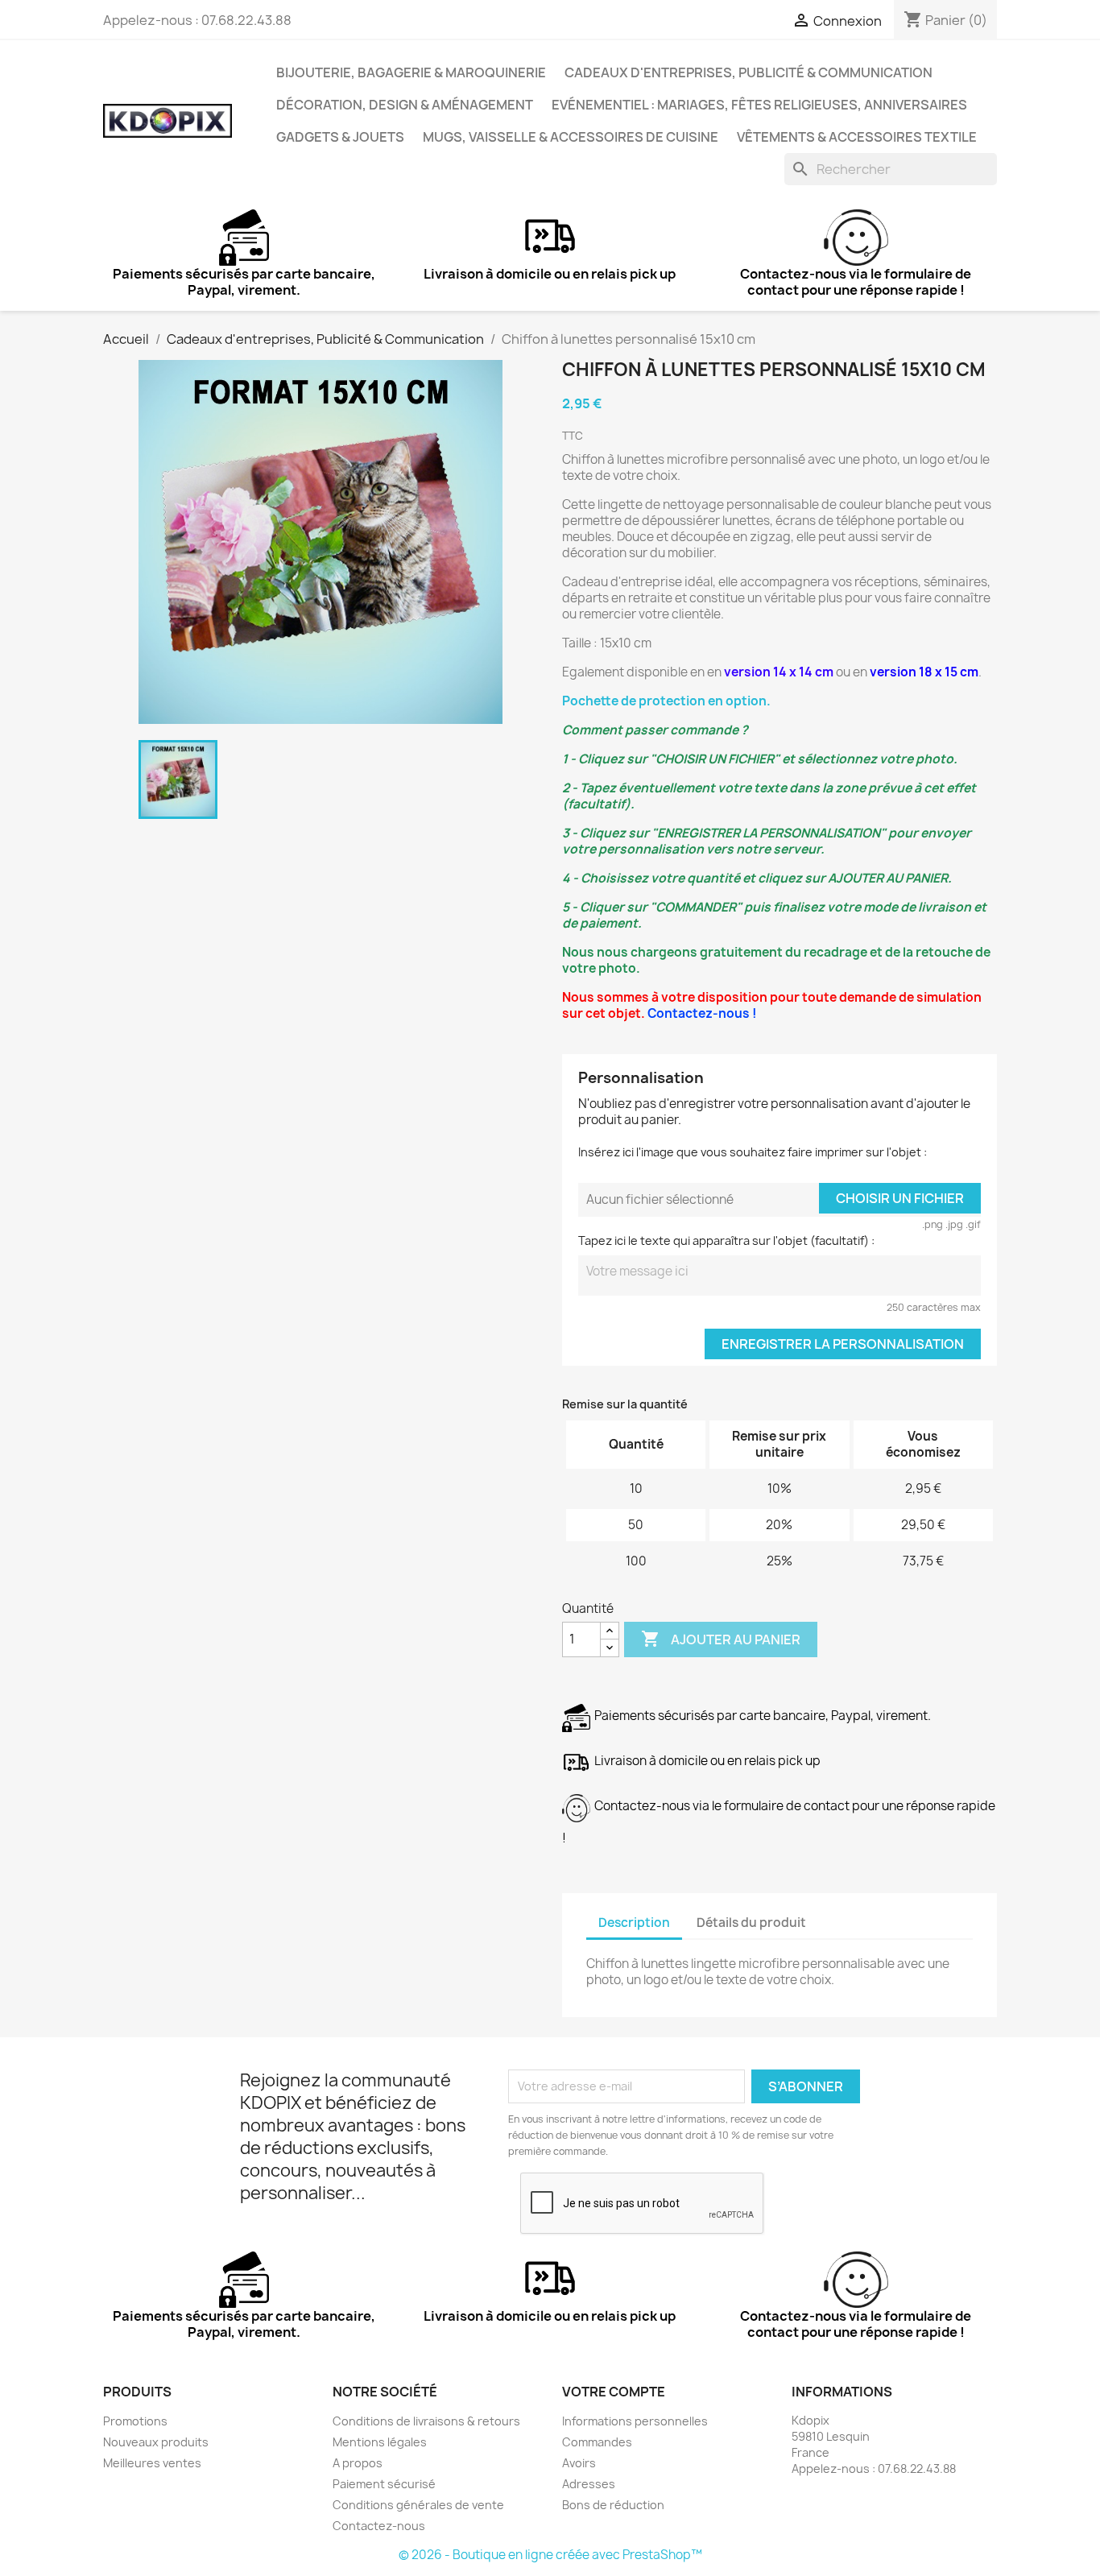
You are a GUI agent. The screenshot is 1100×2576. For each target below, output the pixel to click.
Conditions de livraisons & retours (426, 2421)
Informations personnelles (635, 2421)
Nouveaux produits (156, 2442)
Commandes (597, 2442)
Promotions (135, 2421)
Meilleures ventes (152, 2463)
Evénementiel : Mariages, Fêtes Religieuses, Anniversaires (759, 105)
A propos (358, 2463)
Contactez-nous (379, 2526)
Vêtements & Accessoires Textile (857, 137)
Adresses (589, 2484)
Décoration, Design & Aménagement (405, 105)
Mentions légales (380, 2442)
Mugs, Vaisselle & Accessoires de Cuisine (571, 137)
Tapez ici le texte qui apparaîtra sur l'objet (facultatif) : (726, 1240)
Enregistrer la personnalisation (843, 1344)
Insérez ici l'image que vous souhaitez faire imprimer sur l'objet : (753, 1152)
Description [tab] (634, 1923)
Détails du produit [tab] (751, 1923)
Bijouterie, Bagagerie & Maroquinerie (411, 72)
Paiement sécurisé (384, 2484)
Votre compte (614, 2392)
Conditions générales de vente (418, 2505)
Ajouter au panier (721, 1639)
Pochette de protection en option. (666, 701)
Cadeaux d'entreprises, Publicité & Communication (748, 72)
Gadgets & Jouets (340, 137)
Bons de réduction (613, 2505)
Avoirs (579, 2463)
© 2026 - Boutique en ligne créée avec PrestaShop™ (550, 2555)
